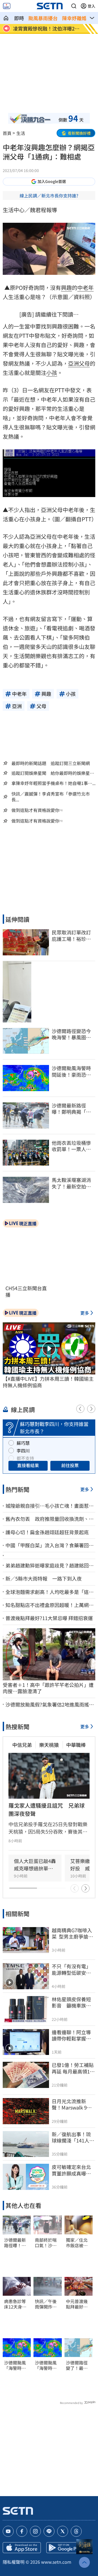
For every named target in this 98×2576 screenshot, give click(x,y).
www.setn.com (56, 2562)
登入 (91, 6)
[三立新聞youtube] (8, 2531)
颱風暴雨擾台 (43, 18)
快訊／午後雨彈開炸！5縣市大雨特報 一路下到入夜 (47, 2304)
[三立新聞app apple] (22, 2548)
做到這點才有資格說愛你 (35, 810)
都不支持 (25, 1458)
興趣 (66, 288)
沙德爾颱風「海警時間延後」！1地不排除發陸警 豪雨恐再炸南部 (16, 2366)
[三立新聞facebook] (22, 2531)
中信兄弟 (22, 1745)
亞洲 (73, 363)
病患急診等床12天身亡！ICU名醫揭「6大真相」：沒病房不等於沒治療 (16, 2304)
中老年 (85, 288)
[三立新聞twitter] (63, 2531)
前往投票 (70, 1465)
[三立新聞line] (49, 2531)
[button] (74, 6)
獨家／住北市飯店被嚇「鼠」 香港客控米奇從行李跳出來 (78, 2243)
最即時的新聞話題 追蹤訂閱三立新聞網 (51, 763)
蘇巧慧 (23, 1443)
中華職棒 (76, 1745)
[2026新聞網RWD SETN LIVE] (7, 6)
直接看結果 (28, 1465)
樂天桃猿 (49, 1745)
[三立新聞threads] (76, 2531)
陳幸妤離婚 (74, 18)
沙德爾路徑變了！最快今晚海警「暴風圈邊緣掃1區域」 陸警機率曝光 (79, 2366)
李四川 (23, 1450)
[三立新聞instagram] (35, 2531)
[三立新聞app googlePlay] (65, 2548)
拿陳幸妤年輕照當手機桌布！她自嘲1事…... (53, 783)
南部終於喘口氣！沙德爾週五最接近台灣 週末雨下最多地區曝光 (46, 2243)
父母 (84, 363)
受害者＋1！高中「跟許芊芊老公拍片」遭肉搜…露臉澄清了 (48, 1688)
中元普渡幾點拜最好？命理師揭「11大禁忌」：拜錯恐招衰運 (78, 2304)
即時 (19, 18)
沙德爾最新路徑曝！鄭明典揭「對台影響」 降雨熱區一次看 (16, 2243)
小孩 (52, 373)
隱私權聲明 (14, 2562)
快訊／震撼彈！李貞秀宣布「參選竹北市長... (51, 797)
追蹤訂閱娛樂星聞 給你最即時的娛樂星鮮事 (53, 773)
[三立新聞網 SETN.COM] (6, 18)
